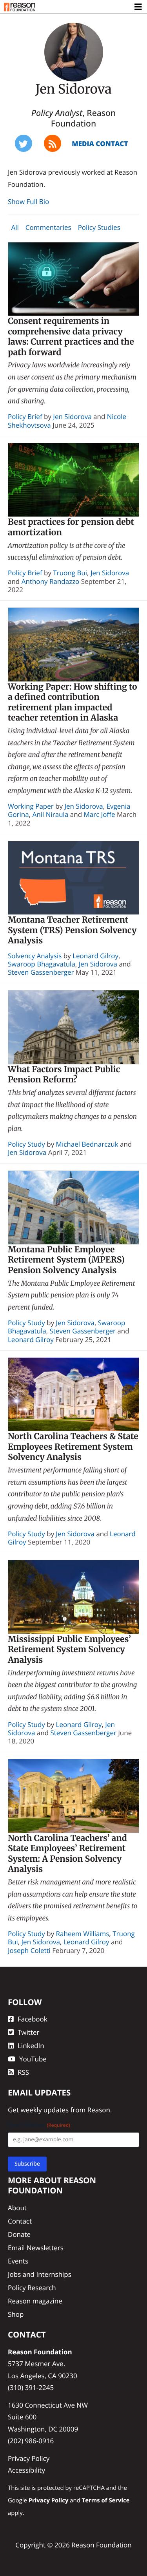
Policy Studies (99, 227)
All (15, 227)
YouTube (33, 2059)
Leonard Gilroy (95, 956)
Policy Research (32, 2288)
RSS (23, 2072)
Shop (16, 2314)
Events (18, 2261)
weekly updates (44, 2110)
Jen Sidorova (72, 416)
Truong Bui (70, 573)
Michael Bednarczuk (87, 1144)
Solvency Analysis (35, 956)
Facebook (33, 2019)
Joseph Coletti (29, 1950)
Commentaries (48, 227)
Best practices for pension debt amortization (71, 527)
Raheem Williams (83, 1934)
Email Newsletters (36, 2248)
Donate (19, 2234)
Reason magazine (35, 2301)
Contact (20, 2221)
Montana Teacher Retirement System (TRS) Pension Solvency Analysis (72, 930)
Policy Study (26, 1144)
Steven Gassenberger (41, 972)
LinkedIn (31, 2046)
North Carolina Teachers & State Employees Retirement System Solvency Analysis (73, 1447)
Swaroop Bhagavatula (42, 964)
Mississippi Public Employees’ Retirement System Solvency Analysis (69, 1649)
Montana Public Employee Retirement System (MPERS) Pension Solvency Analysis (66, 1260)
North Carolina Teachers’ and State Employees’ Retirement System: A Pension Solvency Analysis (67, 1854)
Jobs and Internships (40, 2274)
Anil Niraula (51, 814)
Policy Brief (25, 416)
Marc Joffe (99, 814)
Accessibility (26, 2470)
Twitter (28, 2032)
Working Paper (31, 806)
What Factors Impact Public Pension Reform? (64, 1075)
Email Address (39, 2125)
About (17, 2208)
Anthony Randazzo (51, 581)
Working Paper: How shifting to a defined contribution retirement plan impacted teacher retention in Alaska (73, 702)
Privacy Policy (29, 2458)
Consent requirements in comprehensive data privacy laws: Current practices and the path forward (71, 337)
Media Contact (100, 144)
